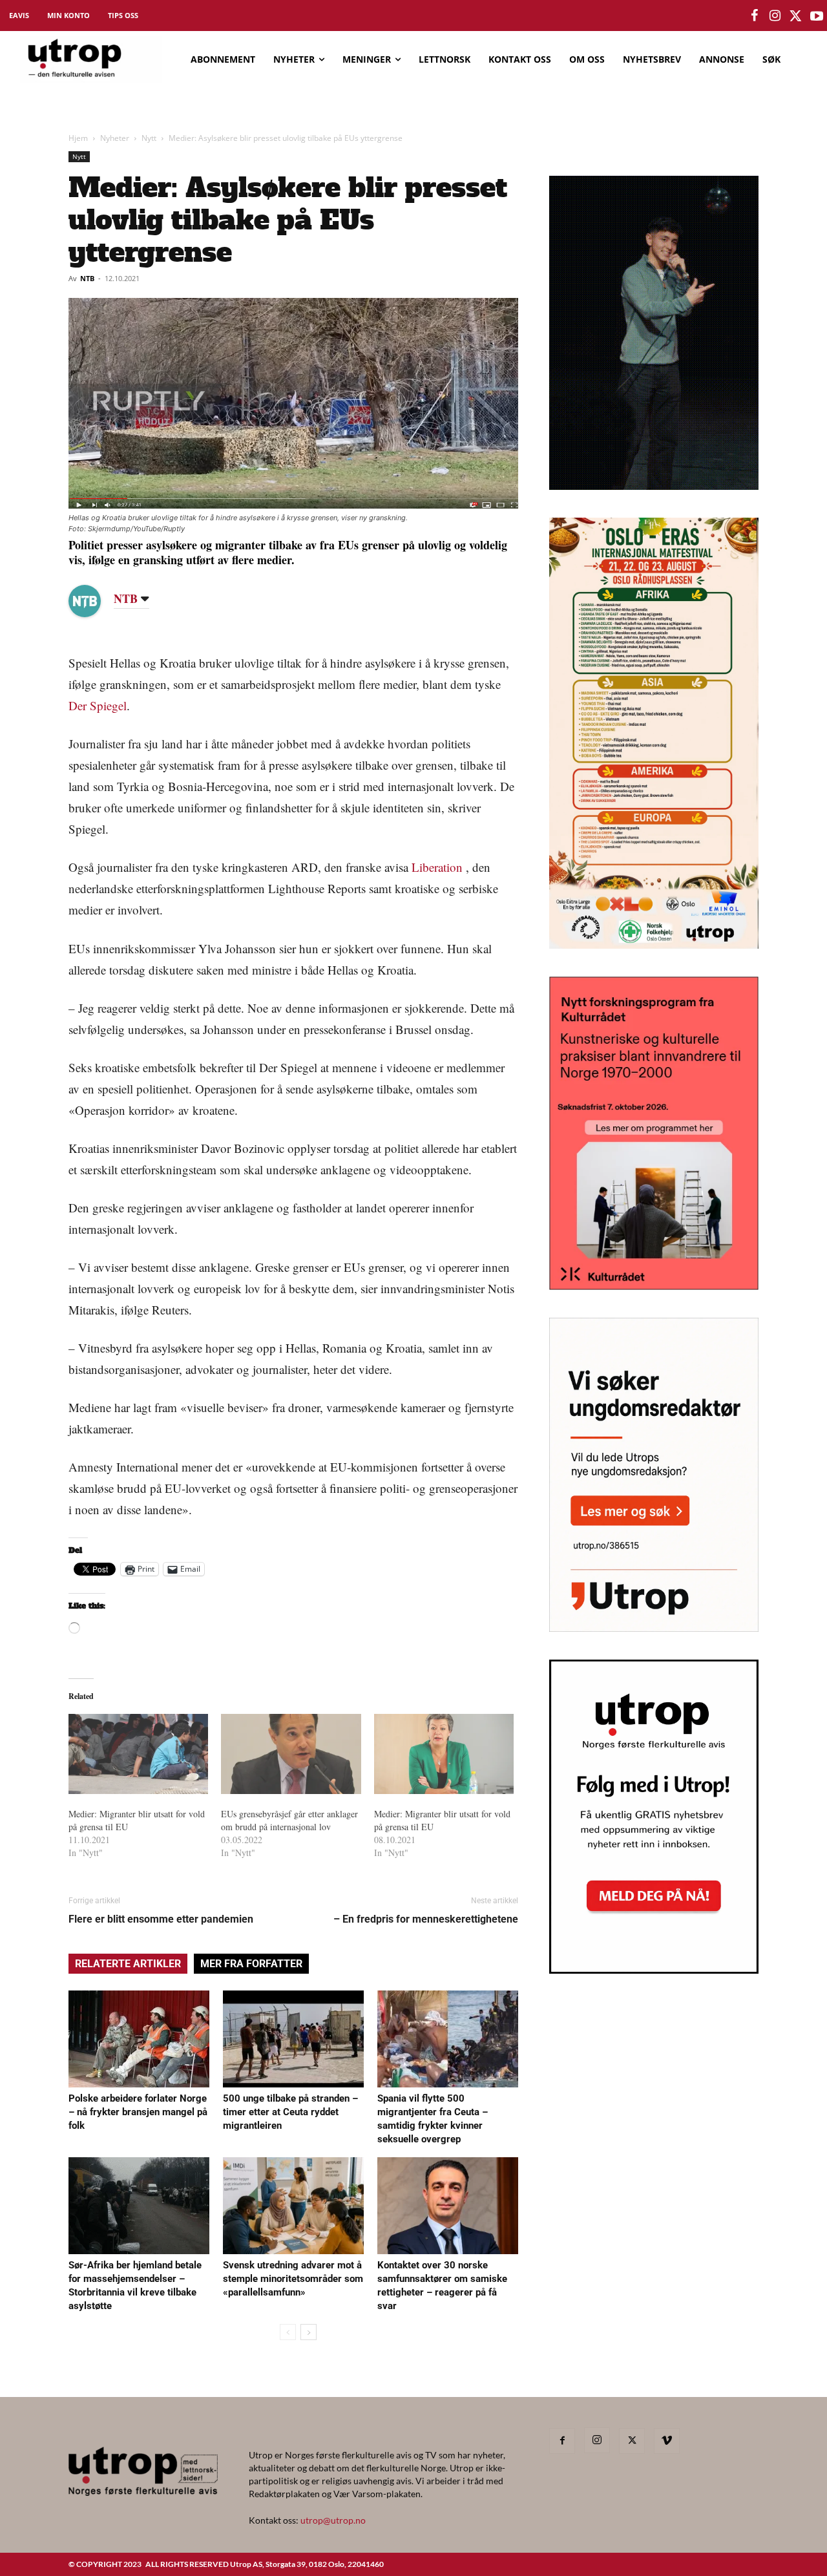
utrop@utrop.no (333, 2520)
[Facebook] (562, 2441)
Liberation (437, 867)
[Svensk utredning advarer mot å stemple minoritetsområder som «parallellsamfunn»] (293, 2206)
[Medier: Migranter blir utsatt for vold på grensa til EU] (138, 1754)
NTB (87, 278)
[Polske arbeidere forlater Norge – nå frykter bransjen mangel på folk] (139, 2039)
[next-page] (309, 2332)
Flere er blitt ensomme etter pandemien (161, 1919)
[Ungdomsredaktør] (654, 1628)
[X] (632, 2441)
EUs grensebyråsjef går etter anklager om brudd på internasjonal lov (289, 1820)
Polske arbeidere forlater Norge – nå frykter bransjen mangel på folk (138, 2112)
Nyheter (115, 138)
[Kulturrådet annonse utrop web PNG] (654, 1286)
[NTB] (94, 601)
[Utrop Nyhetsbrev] (654, 1970)
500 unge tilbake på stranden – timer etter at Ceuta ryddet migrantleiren (290, 2112)
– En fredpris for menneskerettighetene (426, 1919)
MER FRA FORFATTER (251, 1964)
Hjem (78, 138)
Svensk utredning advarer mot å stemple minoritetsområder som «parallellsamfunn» (293, 2279)
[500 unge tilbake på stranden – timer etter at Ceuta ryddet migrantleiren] (293, 2039)
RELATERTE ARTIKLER (128, 1964)
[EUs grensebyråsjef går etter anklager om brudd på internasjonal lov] (291, 1754)
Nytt (149, 138)
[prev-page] (288, 2332)
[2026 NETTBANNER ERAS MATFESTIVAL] (654, 945)
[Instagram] (597, 2440)
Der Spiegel (98, 705)
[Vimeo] (667, 2441)
